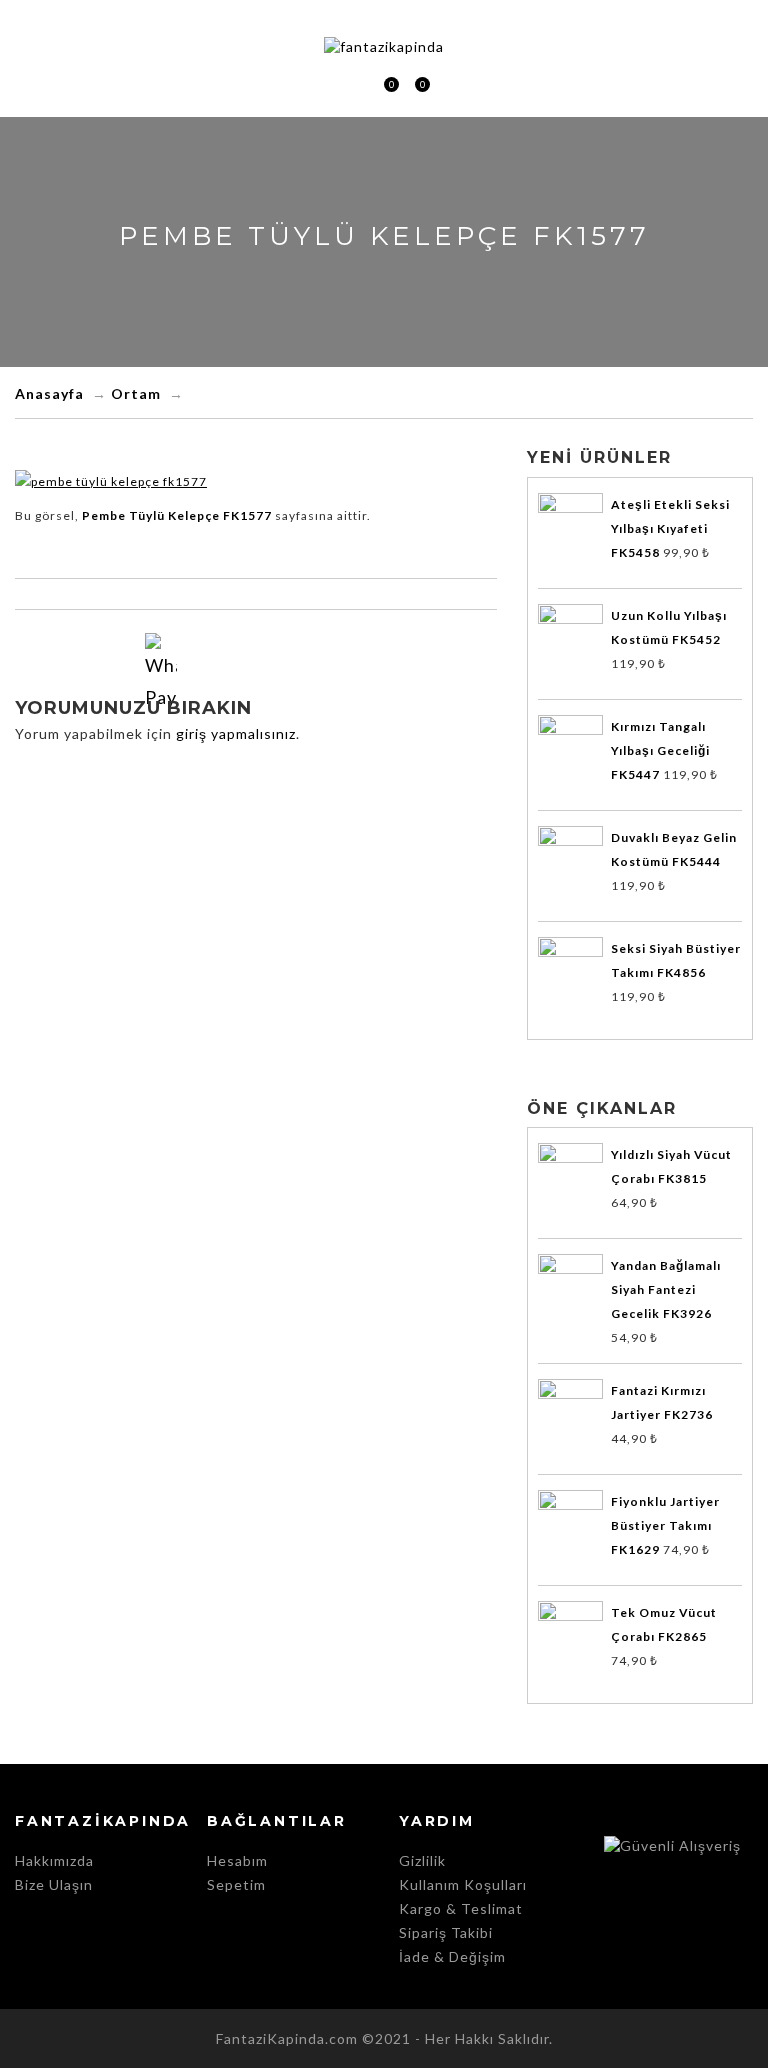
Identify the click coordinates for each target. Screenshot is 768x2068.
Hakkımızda (54, 1860)
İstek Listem (414, 86)
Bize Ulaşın (54, 1884)
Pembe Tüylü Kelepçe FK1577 (177, 515)
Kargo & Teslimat (461, 1908)
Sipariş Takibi (446, 1932)
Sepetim (383, 86)
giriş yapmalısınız (236, 733)
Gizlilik (422, 1860)
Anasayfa (49, 393)
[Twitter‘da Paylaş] (237, 670)
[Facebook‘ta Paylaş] (199, 670)
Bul (446, 84)
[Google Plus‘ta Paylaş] (275, 670)
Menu (322, 84)
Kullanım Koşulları (463, 1884)
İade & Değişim (452, 1956)
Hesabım (237, 1860)
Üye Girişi (353, 84)
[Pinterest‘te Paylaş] (313, 670)
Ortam (136, 393)
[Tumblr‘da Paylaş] (351, 670)
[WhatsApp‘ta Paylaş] (161, 649)
